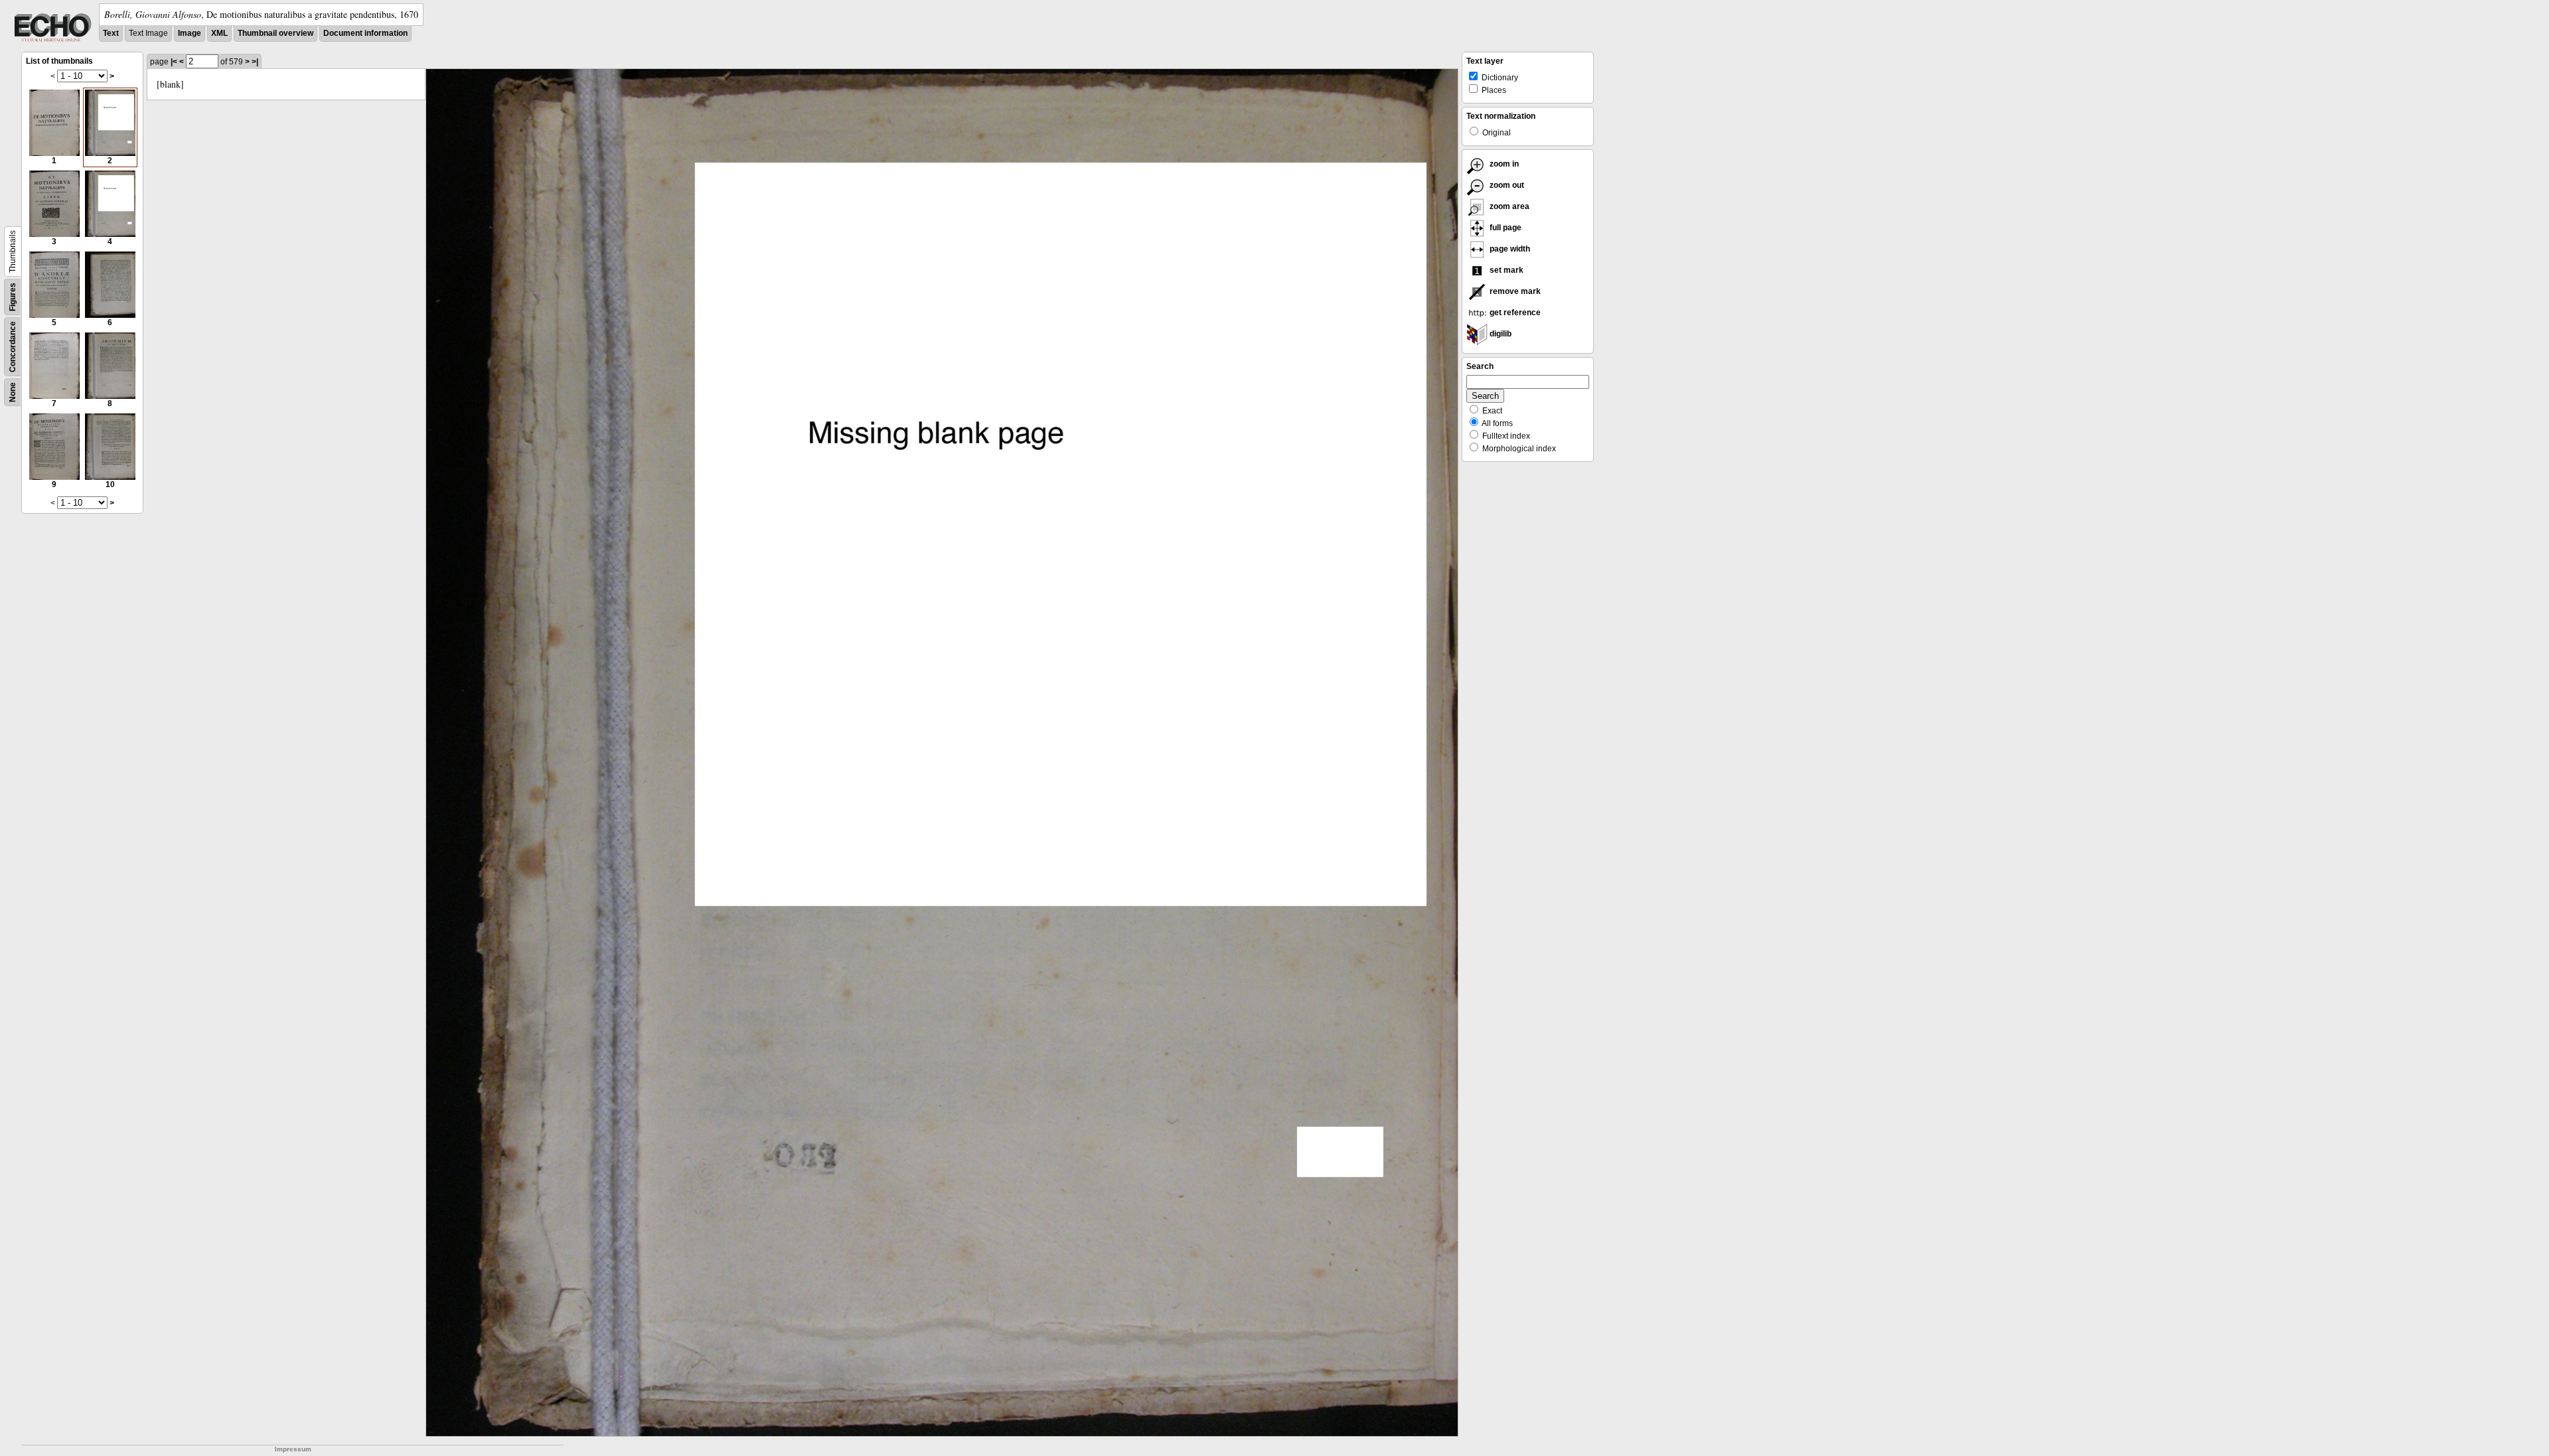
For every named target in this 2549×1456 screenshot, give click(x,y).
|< (174, 62)
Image (190, 33)
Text (111, 33)
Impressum (293, 1449)
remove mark (1514, 291)
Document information (365, 33)
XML (219, 33)
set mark (1506, 270)
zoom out (1506, 185)
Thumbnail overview (275, 33)
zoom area (1508, 206)
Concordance (13, 347)
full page (1505, 228)
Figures (13, 297)
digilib (1500, 334)
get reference (1514, 313)
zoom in (1503, 164)
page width (1509, 249)
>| (255, 62)
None (13, 392)
